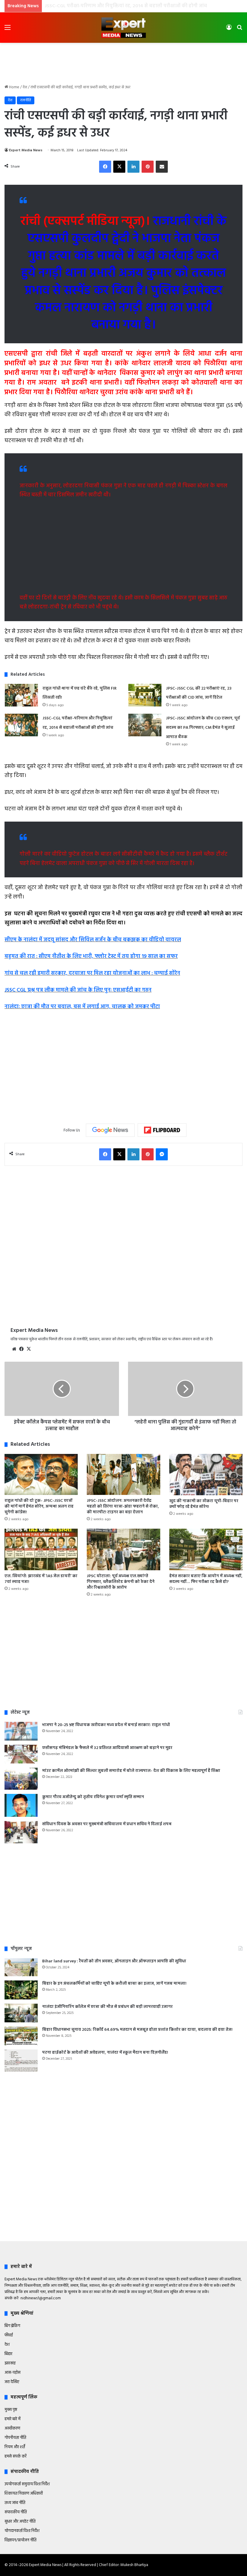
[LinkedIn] (133, 167)
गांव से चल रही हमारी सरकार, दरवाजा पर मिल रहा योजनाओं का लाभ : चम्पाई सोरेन (92, 973)
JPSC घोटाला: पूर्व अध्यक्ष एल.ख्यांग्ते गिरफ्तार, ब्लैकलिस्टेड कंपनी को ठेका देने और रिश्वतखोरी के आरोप (121, 1582)
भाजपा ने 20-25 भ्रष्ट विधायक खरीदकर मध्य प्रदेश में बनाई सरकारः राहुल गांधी (106, 1725)
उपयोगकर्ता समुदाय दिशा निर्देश (27, 2484)
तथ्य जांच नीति (15, 2503)
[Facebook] (105, 167)
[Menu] (8, 30)
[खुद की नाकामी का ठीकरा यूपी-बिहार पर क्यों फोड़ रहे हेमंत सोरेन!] (206, 1475)
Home (14, 87)
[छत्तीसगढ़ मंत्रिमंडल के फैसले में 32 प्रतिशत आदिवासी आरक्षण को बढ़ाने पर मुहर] (21, 1754)
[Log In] (229, 30)
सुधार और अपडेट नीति (20, 2522)
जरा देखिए (12, 2382)
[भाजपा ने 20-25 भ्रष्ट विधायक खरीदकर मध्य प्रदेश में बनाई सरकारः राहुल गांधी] (21, 1731)
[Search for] (239, 30)
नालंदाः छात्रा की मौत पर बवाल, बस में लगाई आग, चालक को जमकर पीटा (82, 1007)
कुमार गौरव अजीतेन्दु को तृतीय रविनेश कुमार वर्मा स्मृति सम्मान (93, 1797)
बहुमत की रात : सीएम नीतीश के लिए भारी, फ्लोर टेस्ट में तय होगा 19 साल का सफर (91, 956)
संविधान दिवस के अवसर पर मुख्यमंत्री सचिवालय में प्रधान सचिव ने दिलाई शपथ (107, 1824)
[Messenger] (162, 1154)
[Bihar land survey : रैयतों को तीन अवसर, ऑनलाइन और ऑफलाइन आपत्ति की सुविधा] (21, 1967)
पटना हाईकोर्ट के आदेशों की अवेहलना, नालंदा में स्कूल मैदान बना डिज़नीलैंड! (105, 2053)
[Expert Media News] (123, 28)
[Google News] (110, 1130)
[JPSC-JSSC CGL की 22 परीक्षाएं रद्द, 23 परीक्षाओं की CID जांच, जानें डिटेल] (145, 695)
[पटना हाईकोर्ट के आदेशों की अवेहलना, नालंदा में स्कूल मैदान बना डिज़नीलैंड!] (21, 2061)
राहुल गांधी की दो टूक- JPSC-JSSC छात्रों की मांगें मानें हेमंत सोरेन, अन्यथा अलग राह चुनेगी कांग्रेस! (39, 1507)
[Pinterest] (148, 167)
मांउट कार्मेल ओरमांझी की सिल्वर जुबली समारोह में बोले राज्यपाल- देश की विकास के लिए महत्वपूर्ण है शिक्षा (131, 1771)
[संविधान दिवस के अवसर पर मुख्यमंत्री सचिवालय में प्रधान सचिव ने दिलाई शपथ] (21, 1832)
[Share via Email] (162, 167)
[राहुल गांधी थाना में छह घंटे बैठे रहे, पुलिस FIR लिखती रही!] (21, 695)
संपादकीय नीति (16, 2512)
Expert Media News (26, 150)
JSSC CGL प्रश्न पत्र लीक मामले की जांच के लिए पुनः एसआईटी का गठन (78, 990)
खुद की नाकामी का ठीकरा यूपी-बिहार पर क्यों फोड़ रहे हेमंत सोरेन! (204, 1504)
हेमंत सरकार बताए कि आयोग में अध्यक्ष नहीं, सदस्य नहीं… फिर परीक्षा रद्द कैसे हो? (206, 1579)
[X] (119, 167)
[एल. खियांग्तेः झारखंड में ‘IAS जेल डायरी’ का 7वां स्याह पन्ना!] (41, 1549)
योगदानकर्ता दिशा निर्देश (22, 2531)
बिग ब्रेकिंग (12, 2326)
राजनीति (26, 100)
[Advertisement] (123, 62)
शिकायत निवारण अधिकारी (24, 2494)
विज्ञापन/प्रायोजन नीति (20, 2540)
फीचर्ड (9, 2335)
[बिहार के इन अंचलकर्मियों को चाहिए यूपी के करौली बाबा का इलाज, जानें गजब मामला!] (21, 1990)
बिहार (8, 2354)
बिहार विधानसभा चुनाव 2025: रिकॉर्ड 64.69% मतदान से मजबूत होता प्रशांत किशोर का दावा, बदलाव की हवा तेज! (137, 2030)
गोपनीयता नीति (15, 2438)
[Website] (14, 1349)
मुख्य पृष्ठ (11, 2410)
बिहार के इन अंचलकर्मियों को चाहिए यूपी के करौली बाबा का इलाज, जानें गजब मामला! (114, 1984)
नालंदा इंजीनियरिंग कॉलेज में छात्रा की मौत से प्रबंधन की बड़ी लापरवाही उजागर (107, 2007)
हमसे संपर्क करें (16, 2456)
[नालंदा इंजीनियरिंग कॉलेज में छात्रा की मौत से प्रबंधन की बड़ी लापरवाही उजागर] (21, 2013)
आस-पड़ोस (13, 2373)
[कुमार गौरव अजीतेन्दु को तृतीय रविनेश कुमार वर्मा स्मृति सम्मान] (21, 1805)
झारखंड (10, 2363)
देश (25, 87)
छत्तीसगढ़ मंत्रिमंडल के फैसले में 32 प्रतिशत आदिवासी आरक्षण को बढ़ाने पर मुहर (107, 1748)
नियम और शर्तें (15, 2447)
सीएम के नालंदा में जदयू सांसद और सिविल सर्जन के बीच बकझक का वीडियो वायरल (93, 940)
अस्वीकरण (12, 2428)
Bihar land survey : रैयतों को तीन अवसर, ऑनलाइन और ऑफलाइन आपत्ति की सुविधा (114, 1961)
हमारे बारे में (13, 2419)
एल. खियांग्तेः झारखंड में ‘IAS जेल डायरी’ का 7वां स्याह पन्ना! (41, 1579)
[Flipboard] (162, 1130)
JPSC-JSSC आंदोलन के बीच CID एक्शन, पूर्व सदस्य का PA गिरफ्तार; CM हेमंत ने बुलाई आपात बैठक (140, 6)
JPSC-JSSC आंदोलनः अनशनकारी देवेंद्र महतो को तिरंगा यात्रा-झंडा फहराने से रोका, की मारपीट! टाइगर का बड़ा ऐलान (123, 1507)
